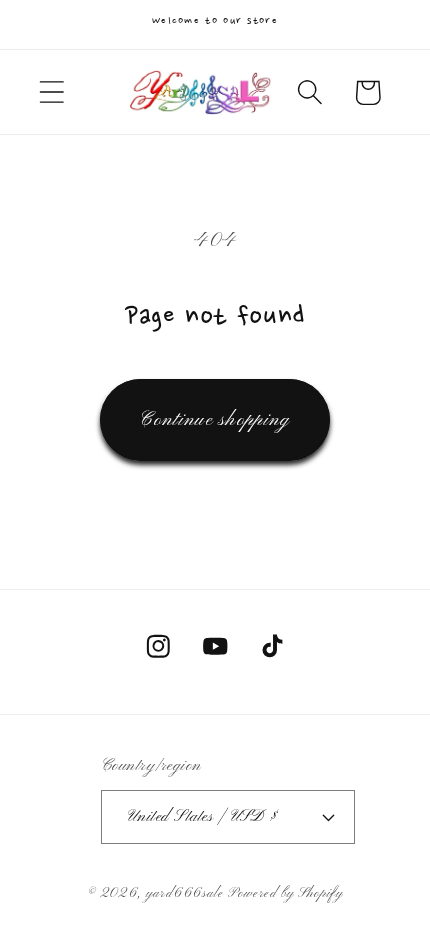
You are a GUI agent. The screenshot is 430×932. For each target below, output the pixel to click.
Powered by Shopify (285, 893)
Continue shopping (214, 420)
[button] (51, 92)
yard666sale (185, 893)
